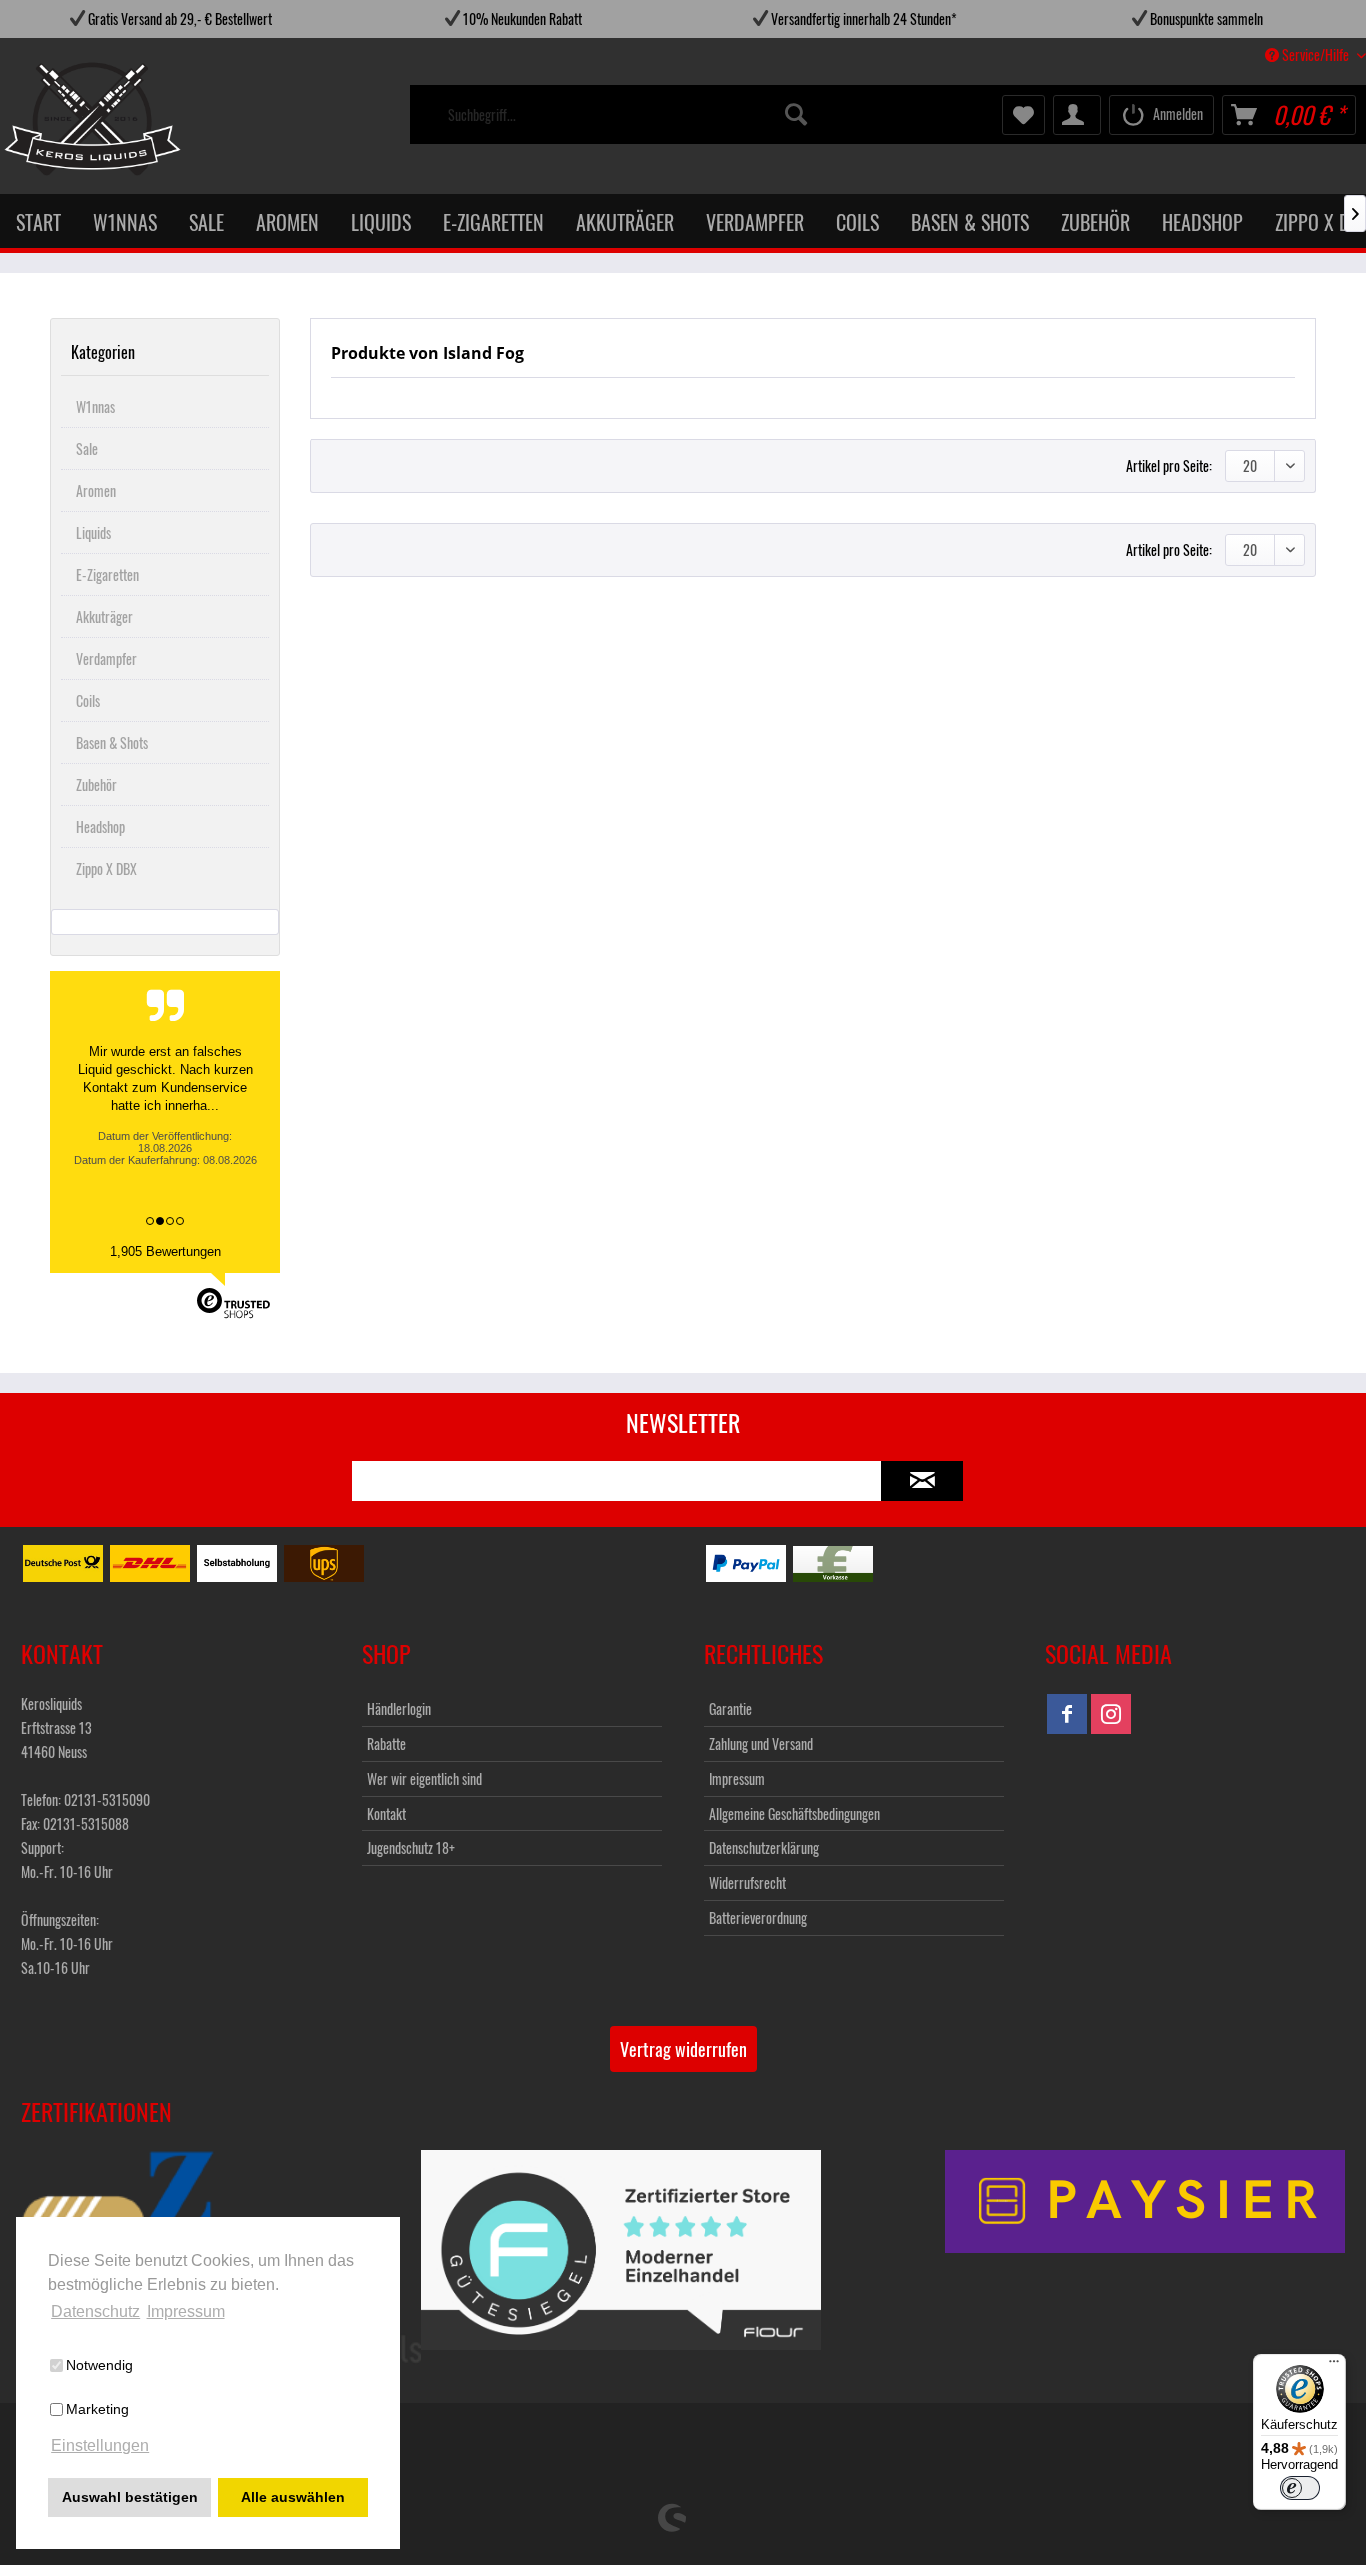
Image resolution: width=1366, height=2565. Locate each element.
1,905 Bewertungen (165, 1251)
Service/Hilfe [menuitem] (1315, 54)
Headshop (100, 826)
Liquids (93, 532)
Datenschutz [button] (95, 2311)
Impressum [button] (186, 2311)
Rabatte (386, 1743)
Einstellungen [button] (100, 2445)
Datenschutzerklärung (764, 1847)
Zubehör (96, 784)
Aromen (96, 490)
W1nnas (95, 406)
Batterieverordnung (758, 1917)
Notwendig (99, 2365)
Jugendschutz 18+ (411, 1847)
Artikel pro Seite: (1169, 465)
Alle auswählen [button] (293, 2497)
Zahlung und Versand (761, 1743)
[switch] (1300, 2488)
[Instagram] (1111, 1714)
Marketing (97, 2409)
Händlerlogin (399, 1708)
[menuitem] (629, 115)
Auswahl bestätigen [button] (130, 2497)
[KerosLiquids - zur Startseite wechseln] (51, 119)
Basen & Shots (112, 742)
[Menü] (1334, 2366)
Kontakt (386, 1813)
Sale (87, 448)
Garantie (730, 1708)
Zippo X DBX (106, 868)
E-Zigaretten (107, 574)
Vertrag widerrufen (683, 2049)
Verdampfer (106, 658)
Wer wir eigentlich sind (424, 1778)
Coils (88, 700)
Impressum (737, 1778)
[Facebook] (1067, 1714)
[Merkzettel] (1023, 115)
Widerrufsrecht (747, 1882)
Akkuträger (104, 616)
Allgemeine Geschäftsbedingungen (794, 1813)
